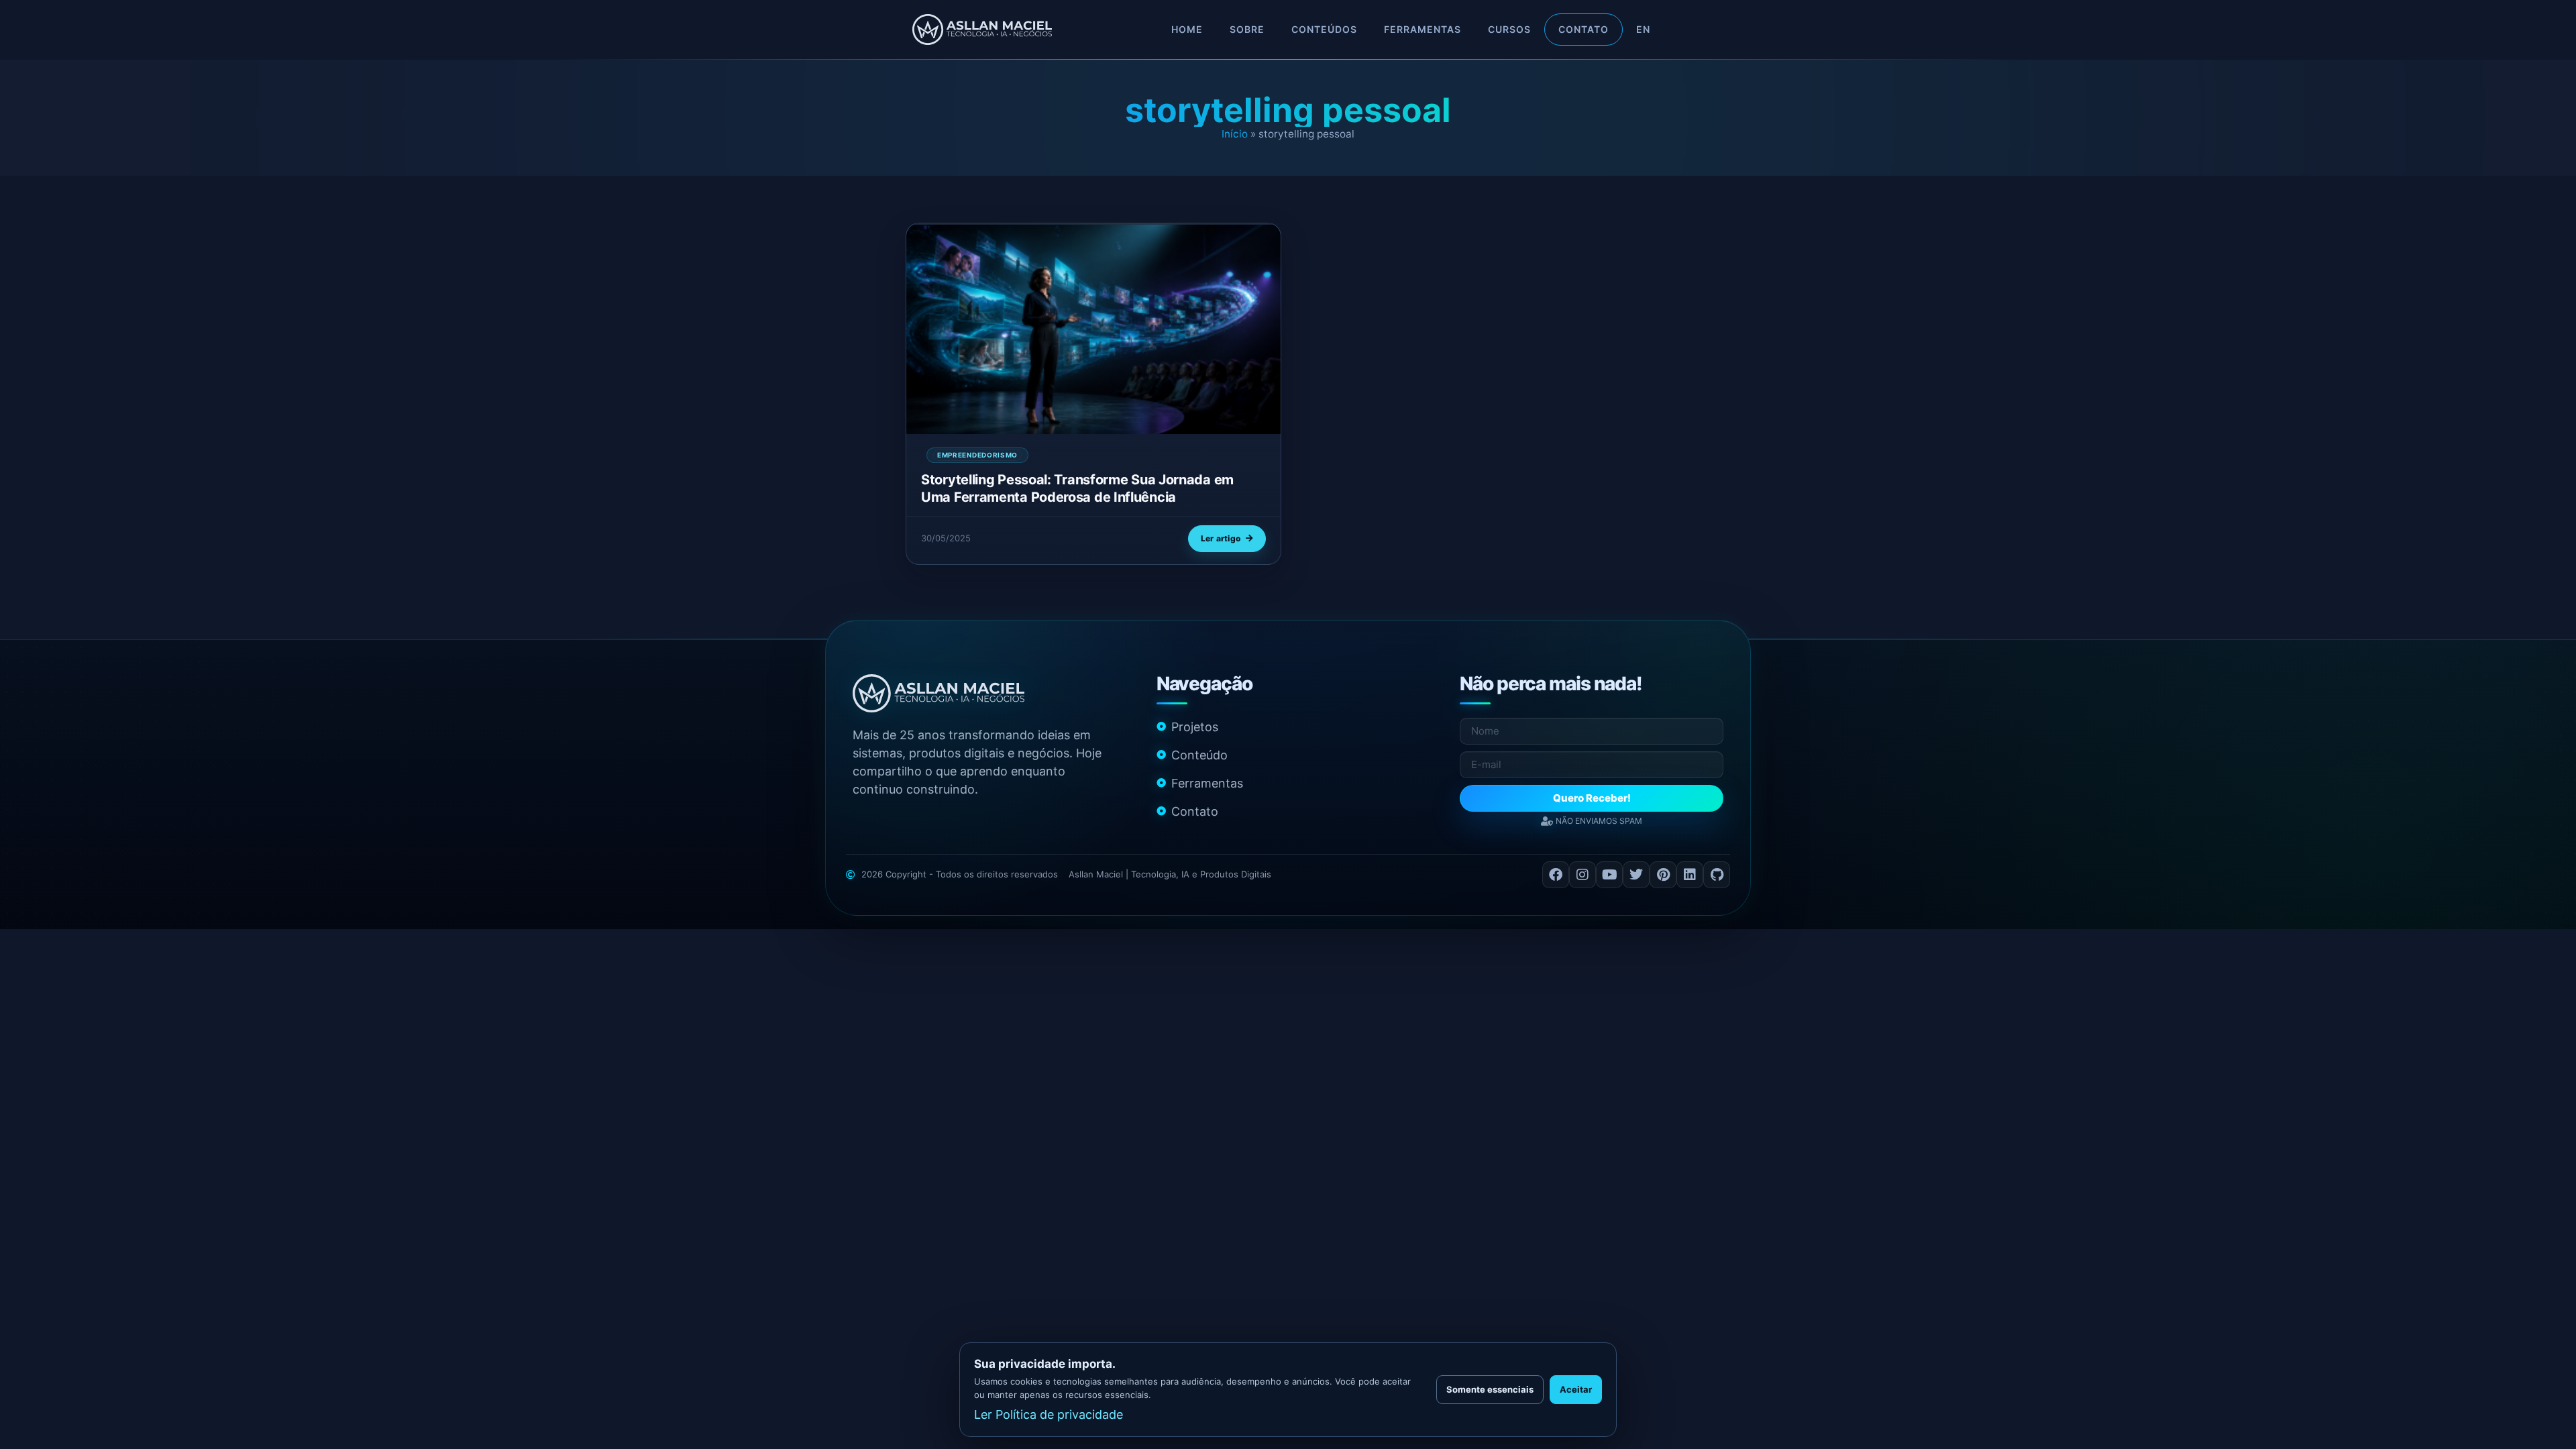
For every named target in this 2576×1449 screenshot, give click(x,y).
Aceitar (1576, 1389)
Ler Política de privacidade (1049, 1414)
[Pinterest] (1663, 875)
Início (1235, 134)
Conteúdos (1324, 29)
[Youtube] (1609, 875)
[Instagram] (1582, 875)
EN (1643, 29)
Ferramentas (1423, 29)
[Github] (1717, 875)
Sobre (1247, 29)
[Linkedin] (1690, 875)
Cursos (1509, 29)
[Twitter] (1636, 875)
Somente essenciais (1490, 1389)
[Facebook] (1556, 875)
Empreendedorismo (977, 455)
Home (1187, 29)
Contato (1584, 29)
